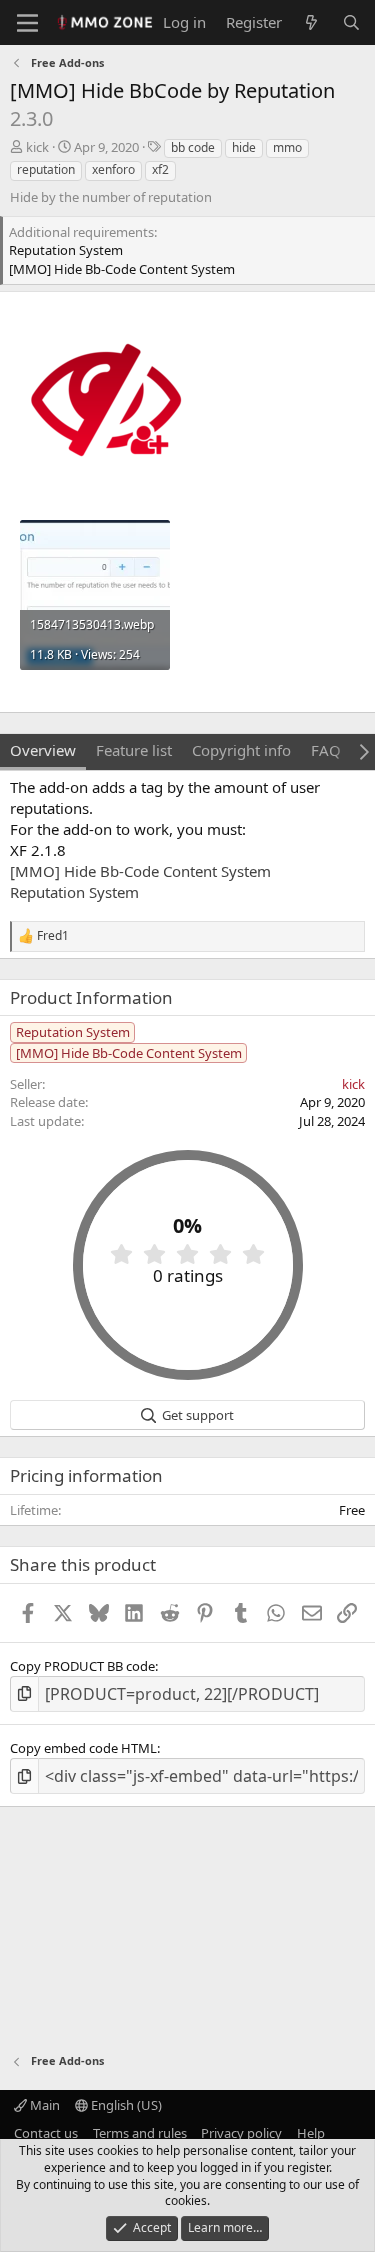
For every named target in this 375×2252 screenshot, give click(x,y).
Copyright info (241, 750)
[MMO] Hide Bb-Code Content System (140, 871)
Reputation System (74, 892)
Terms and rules (140, 2133)
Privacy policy (241, 2133)
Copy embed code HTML (83, 1748)
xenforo (113, 169)
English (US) (125, 2105)
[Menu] (27, 23)
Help (311, 2133)
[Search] (351, 22)
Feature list (134, 750)
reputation (46, 169)
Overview (43, 750)
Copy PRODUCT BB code (82, 1666)
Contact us (46, 2133)
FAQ (326, 750)
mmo (287, 147)
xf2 (160, 169)
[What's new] (311, 22)
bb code (193, 147)
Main (43, 2105)
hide (244, 147)
